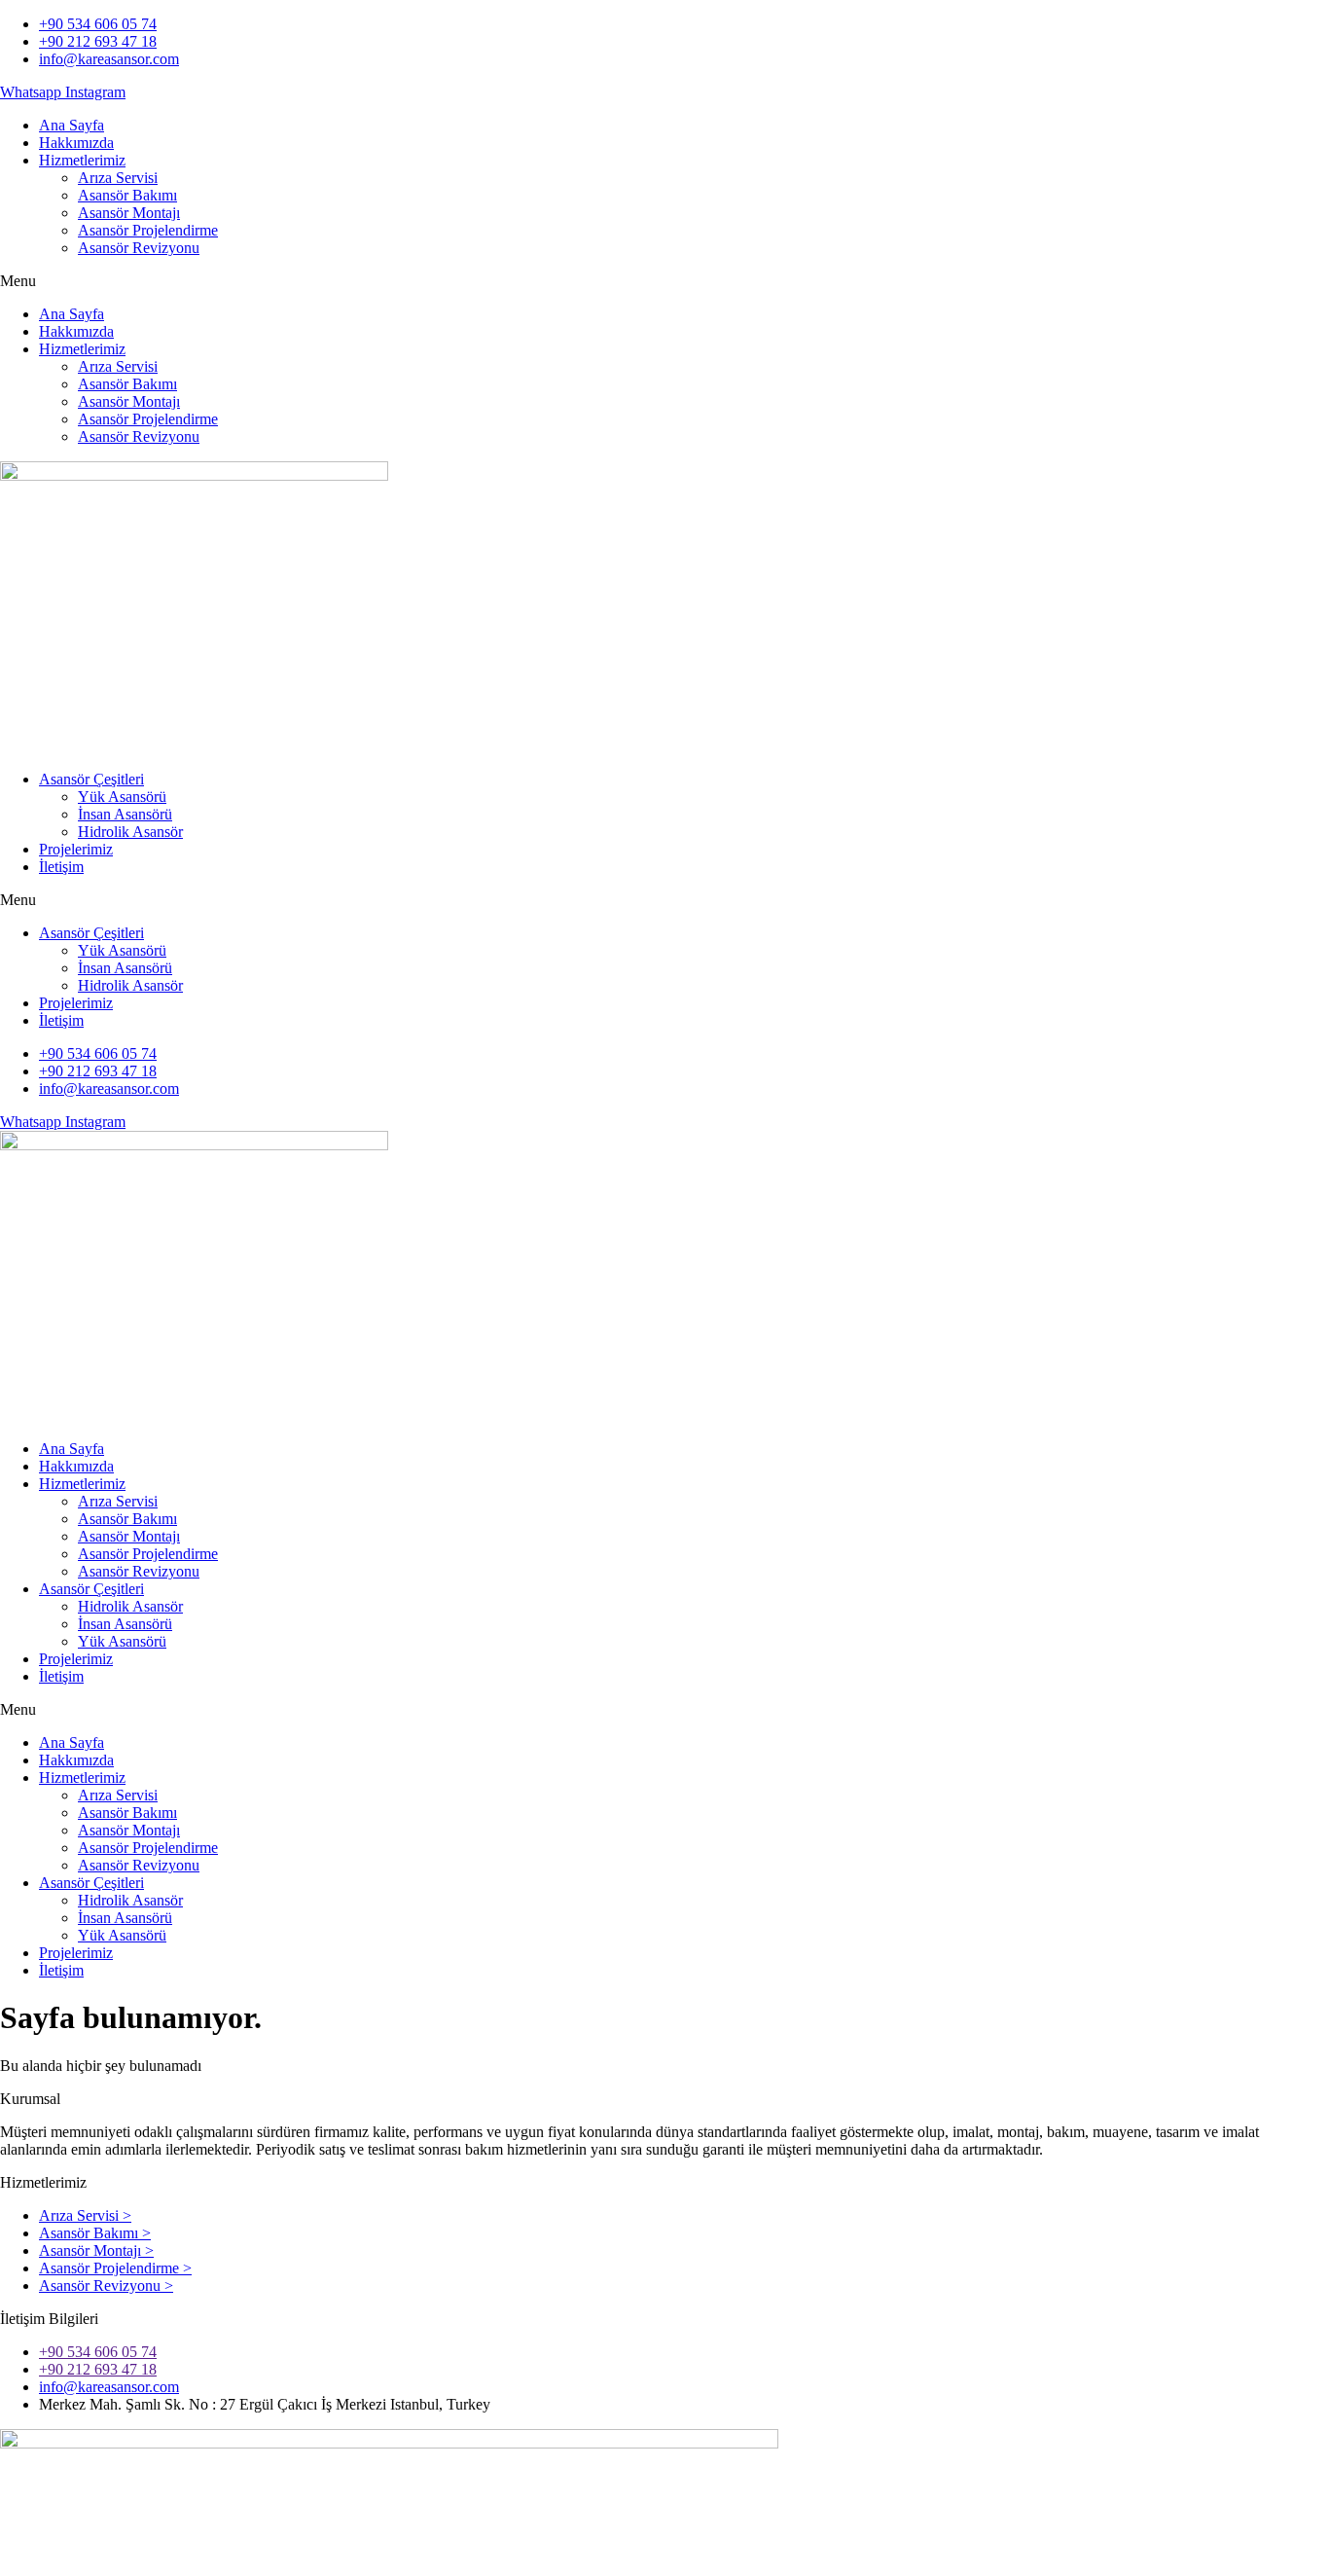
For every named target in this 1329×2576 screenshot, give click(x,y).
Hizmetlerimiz (82, 160)
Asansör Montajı (129, 213)
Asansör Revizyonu (139, 248)
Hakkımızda (76, 143)
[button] (664, 281)
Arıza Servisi (118, 178)
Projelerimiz (76, 849)
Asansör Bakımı (127, 195)
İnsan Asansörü (125, 814)
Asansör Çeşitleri (91, 779)
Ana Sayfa (72, 125)
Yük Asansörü (122, 797)
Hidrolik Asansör (130, 832)
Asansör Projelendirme (148, 230)
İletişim (61, 867)
